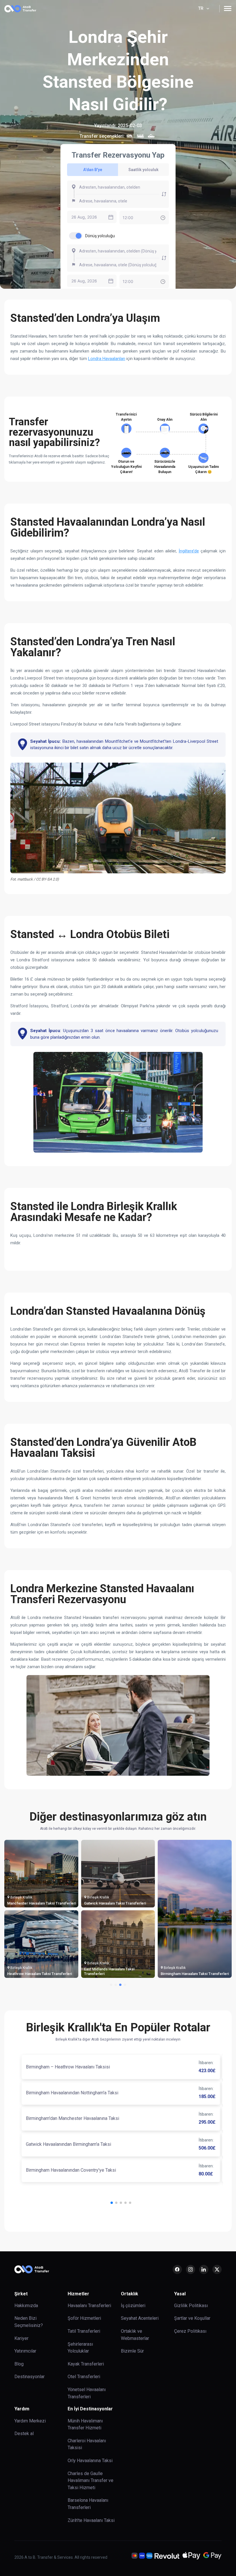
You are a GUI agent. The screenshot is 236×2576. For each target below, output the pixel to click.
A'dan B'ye (93, 170)
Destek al (24, 2434)
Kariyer (21, 2338)
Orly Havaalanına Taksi (90, 2461)
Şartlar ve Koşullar (192, 2318)
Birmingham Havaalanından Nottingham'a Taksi (72, 2093)
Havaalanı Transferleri (89, 2306)
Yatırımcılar (25, 2351)
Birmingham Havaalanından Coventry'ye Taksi (71, 2170)
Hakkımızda (26, 2306)
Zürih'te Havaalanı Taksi (91, 2520)
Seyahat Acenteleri (140, 2318)
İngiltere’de (189, 551)
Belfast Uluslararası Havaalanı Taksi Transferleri (48, 1903)
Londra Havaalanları (107, 359)
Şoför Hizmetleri (84, 2318)
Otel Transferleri (84, 2377)
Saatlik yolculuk (143, 170)
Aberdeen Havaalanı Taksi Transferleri (40, 1974)
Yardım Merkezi (30, 2421)
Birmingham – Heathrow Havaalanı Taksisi (68, 2067)
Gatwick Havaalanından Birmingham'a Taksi (68, 2144)
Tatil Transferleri (84, 2331)
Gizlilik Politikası (191, 2306)
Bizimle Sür (132, 2351)
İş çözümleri (133, 2306)
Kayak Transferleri (86, 2364)
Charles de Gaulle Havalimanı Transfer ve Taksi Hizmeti (91, 2481)
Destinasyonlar (29, 2377)
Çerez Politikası (190, 2331)
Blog (19, 2364)
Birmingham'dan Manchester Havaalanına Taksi (73, 2118)
